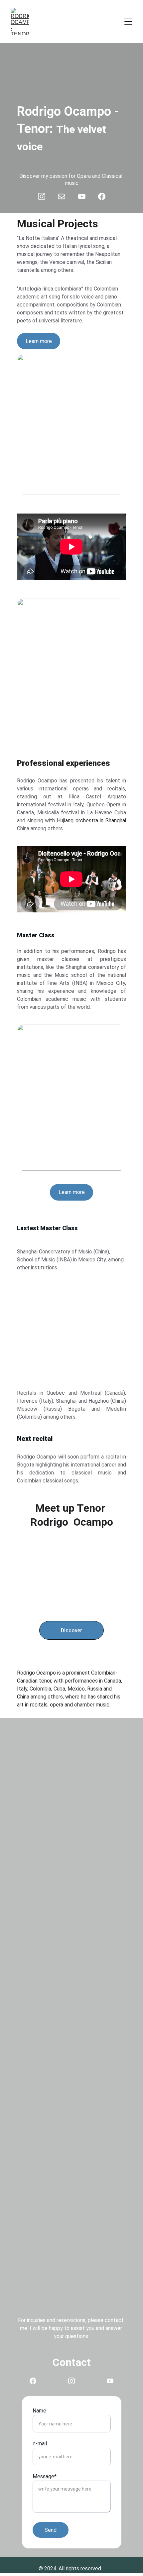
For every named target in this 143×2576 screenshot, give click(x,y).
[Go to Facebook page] (102, 196)
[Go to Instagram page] (45, 196)
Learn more (72, 1192)
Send (51, 2530)
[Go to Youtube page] (85, 196)
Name (39, 2411)
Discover (71, 1631)
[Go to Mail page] (65, 196)
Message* (45, 2476)
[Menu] (128, 22)
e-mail (40, 2444)
